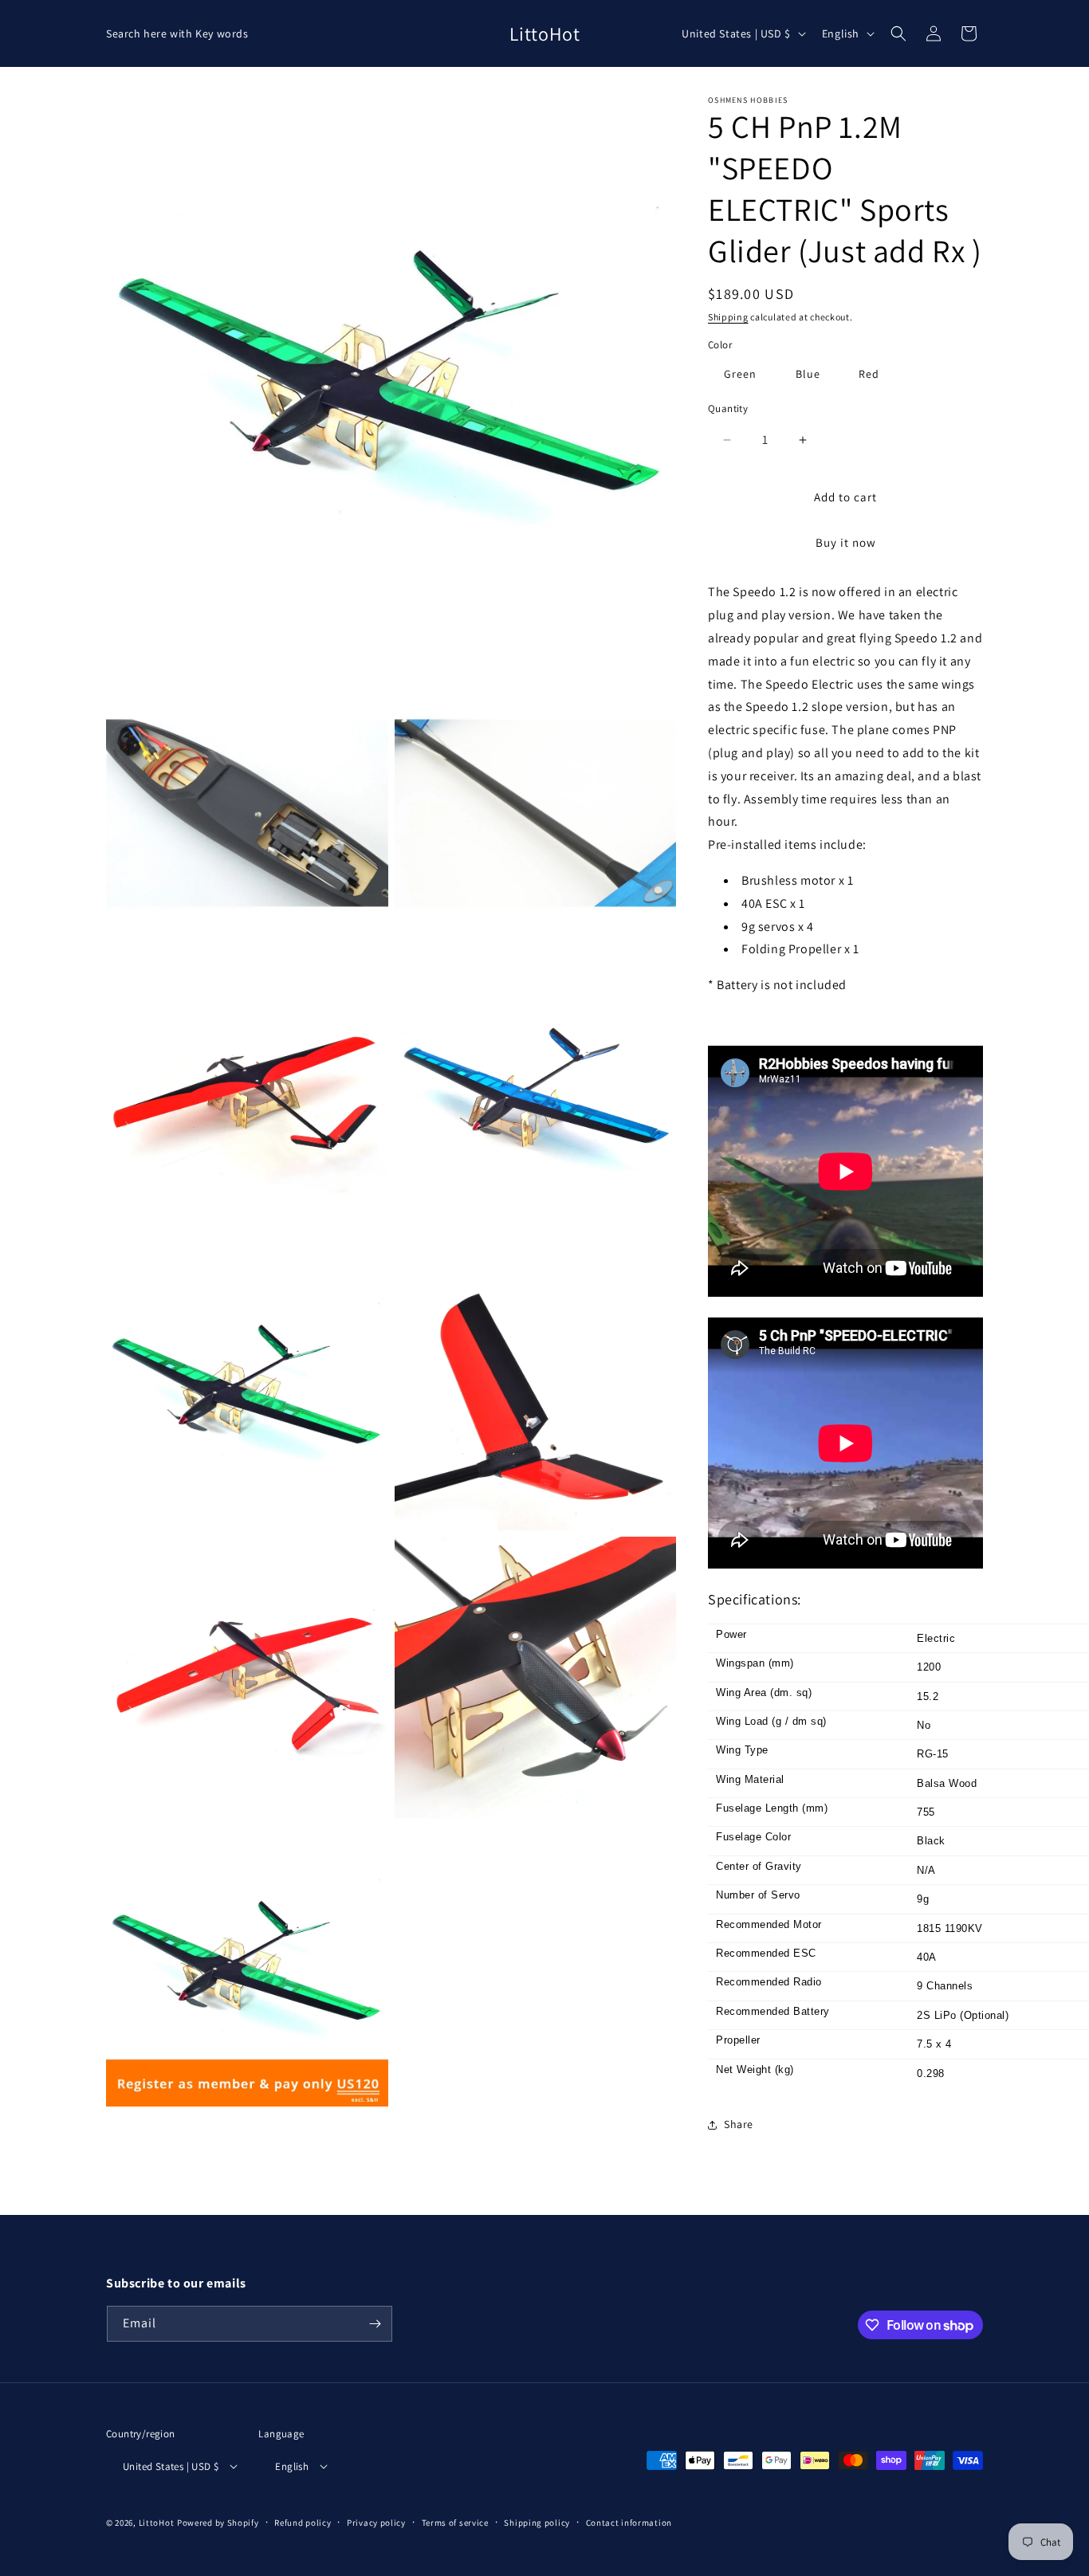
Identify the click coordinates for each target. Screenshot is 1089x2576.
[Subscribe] (375, 2324)
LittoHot (157, 2523)
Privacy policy (376, 2523)
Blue (808, 374)
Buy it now (846, 542)
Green (740, 374)
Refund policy (303, 2523)
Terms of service (455, 2523)
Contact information (629, 2523)
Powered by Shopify (218, 2523)
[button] (898, 33)
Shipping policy (537, 2523)
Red (869, 374)
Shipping (728, 317)
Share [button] (739, 2124)
